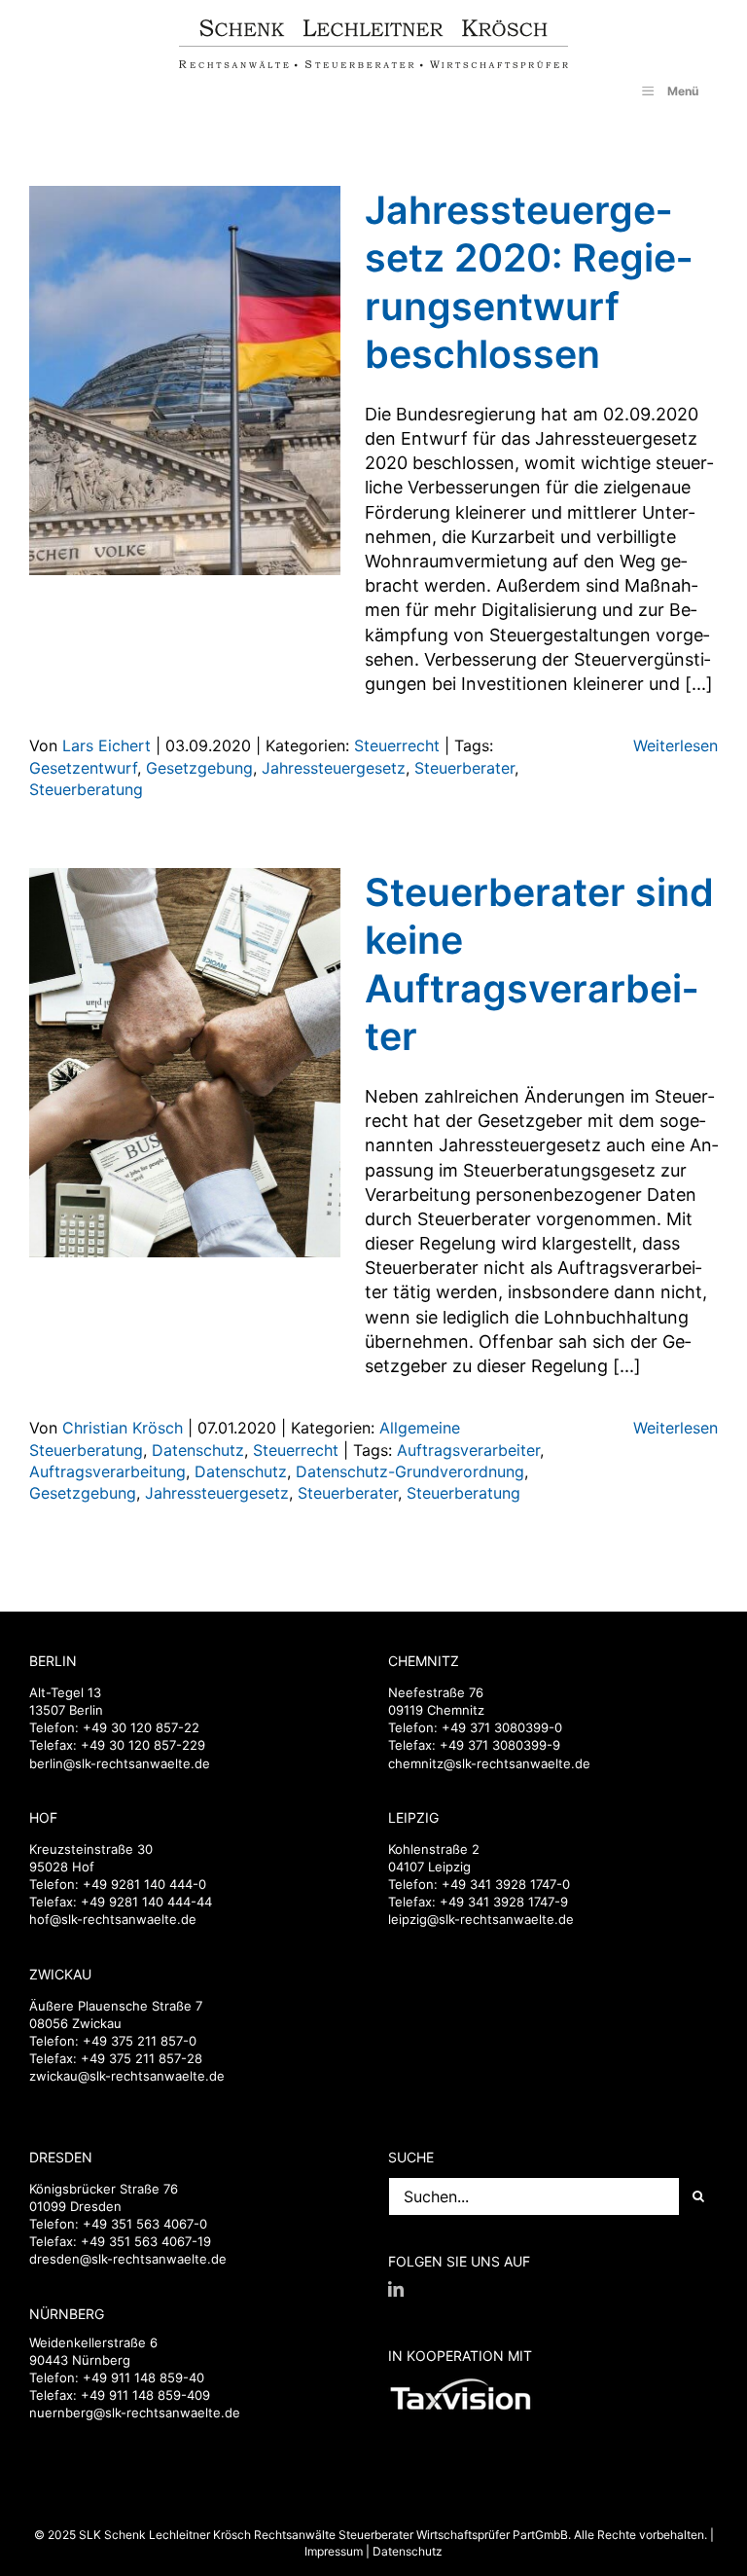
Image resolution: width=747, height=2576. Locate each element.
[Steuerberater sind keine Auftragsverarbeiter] (185, 1063)
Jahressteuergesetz (334, 768)
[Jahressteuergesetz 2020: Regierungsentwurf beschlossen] (185, 381)
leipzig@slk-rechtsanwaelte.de (481, 1919)
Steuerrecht (397, 745)
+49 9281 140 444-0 (144, 1884)
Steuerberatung (86, 789)
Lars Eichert (107, 745)
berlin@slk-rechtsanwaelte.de (120, 1763)
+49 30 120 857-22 (141, 1727)
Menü (683, 91)
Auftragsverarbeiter (468, 1450)
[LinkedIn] (396, 2289)
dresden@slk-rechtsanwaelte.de (128, 2259)
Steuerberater (464, 768)
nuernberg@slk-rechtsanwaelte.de (135, 2413)
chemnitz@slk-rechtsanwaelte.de (489, 1763)
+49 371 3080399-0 (502, 1727)
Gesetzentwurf (83, 768)
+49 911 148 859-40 (143, 2377)
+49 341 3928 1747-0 (506, 1884)
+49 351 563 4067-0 (145, 2224)
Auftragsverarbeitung (107, 1471)
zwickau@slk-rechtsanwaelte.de (127, 2076)
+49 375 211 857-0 (140, 2041)
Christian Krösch (123, 1428)
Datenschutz (198, 1450)
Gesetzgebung (199, 768)
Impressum (334, 2551)
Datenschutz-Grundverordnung (410, 1471)
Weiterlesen (676, 745)
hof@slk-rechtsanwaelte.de (113, 1919)
